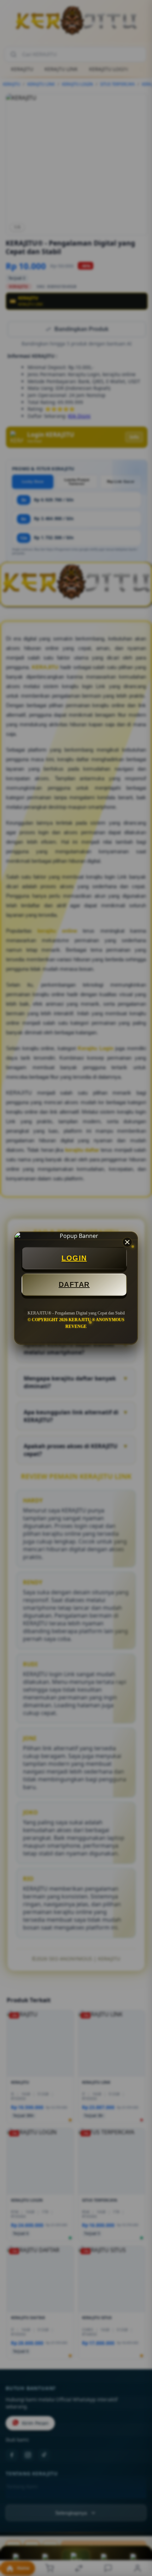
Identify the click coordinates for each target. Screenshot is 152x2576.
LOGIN (74, 1258)
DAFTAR (74, 1284)
